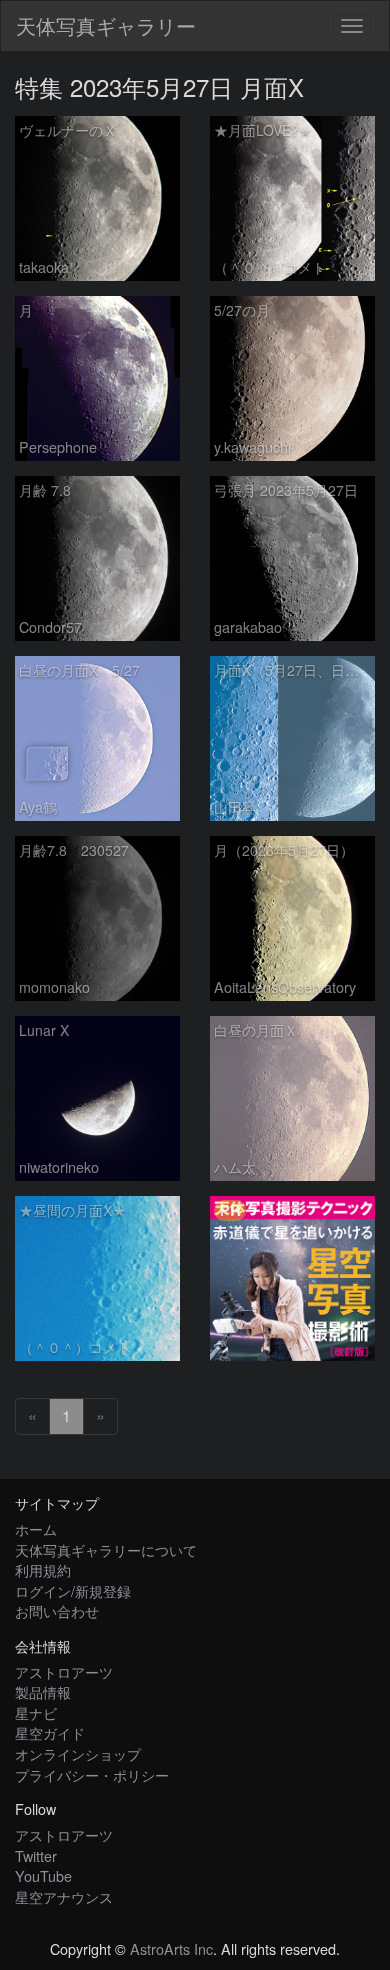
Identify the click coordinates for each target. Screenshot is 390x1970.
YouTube (43, 1875)
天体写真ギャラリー (106, 25)
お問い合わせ (57, 1610)
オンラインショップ (78, 1753)
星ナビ (36, 1712)
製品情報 (43, 1691)
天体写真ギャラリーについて (106, 1549)
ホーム (36, 1528)
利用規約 (43, 1569)
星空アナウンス (64, 1896)
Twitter (36, 1855)
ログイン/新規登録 (73, 1590)
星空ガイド (50, 1732)
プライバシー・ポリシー (92, 1774)
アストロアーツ (64, 1671)
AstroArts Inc (171, 1948)
